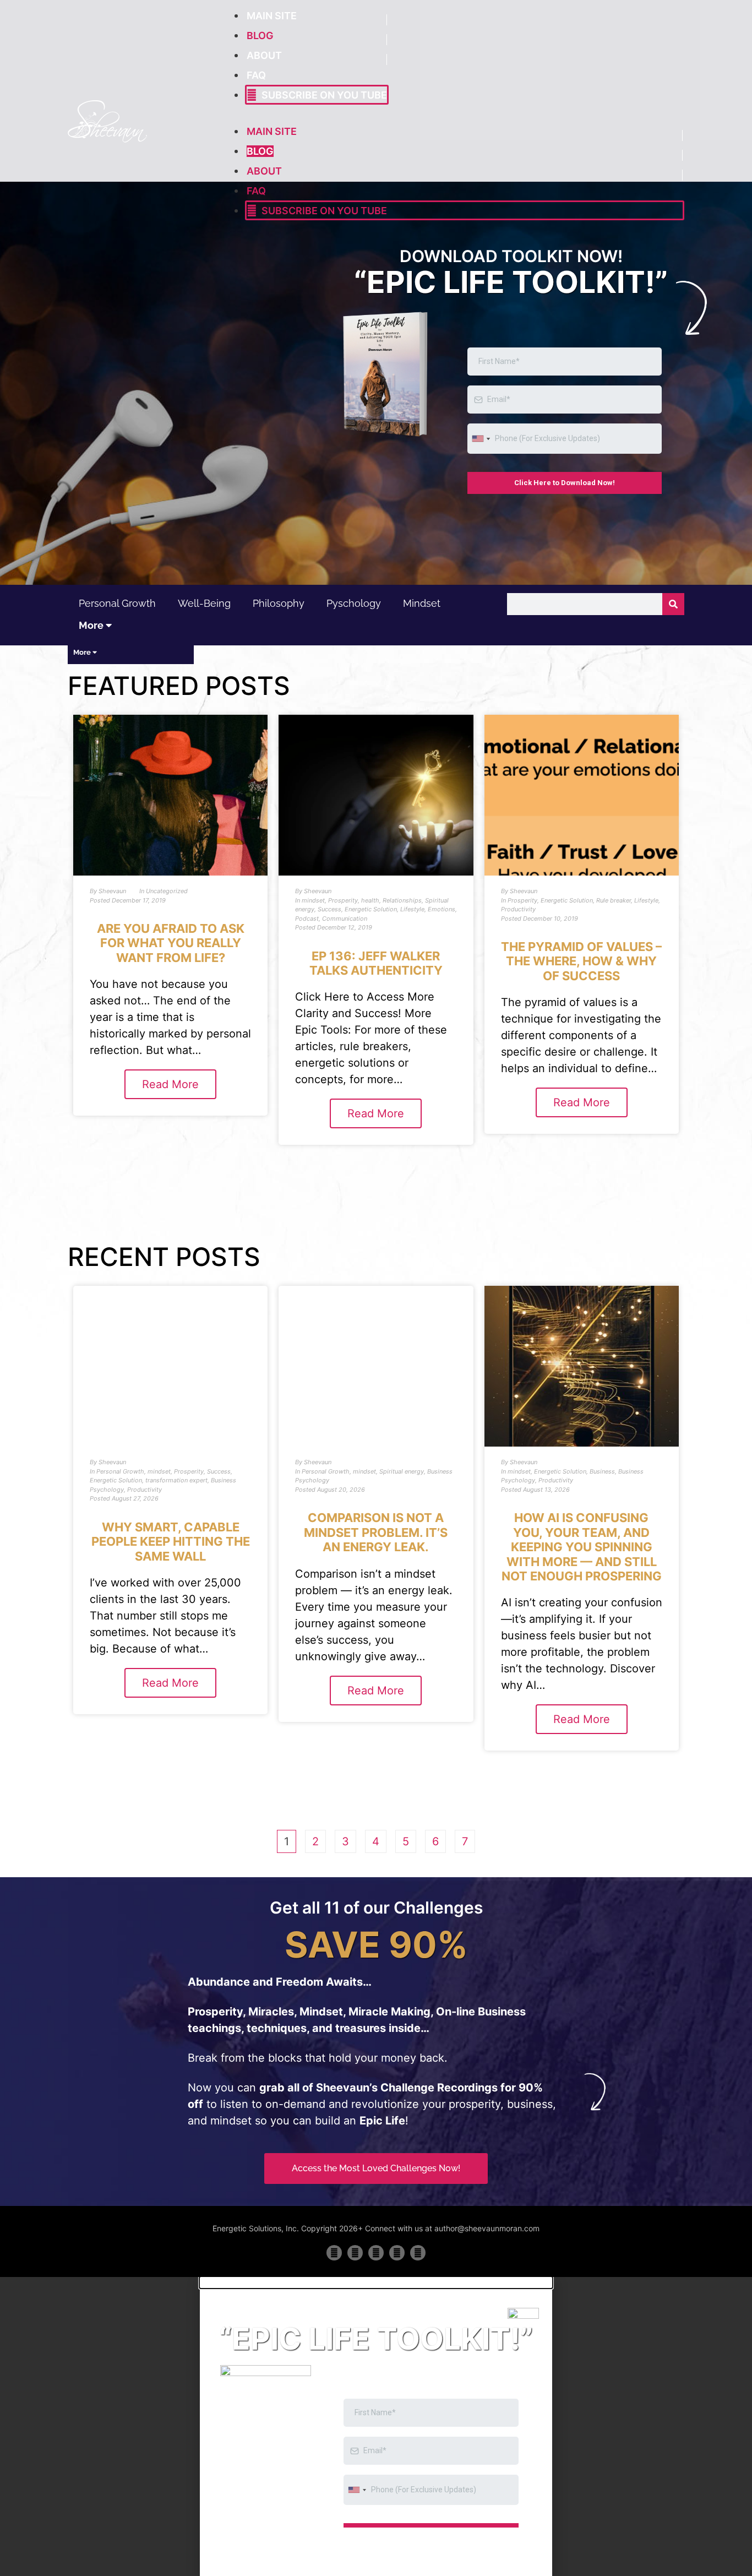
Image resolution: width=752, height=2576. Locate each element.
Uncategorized (167, 891)
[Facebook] (334, 2253)
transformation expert (176, 1480)
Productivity (518, 909)
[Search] (673, 604)
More (92, 625)
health (370, 900)
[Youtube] (397, 2253)
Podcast (307, 919)
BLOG (260, 36)
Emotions (442, 909)
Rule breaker (614, 900)
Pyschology (354, 603)
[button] (376, 2282)
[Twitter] (355, 2253)
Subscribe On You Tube (322, 95)
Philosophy (279, 603)
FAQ (256, 75)
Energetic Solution (371, 909)
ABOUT (264, 55)
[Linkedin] (376, 2253)
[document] (376, 2426)
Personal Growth (117, 603)
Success (329, 909)
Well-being (204, 603)
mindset (422, 603)
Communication (345, 919)
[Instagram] (418, 2253)
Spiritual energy (402, 1471)
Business (602, 1471)
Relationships (402, 900)
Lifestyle (412, 909)
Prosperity (343, 900)
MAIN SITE (272, 16)
